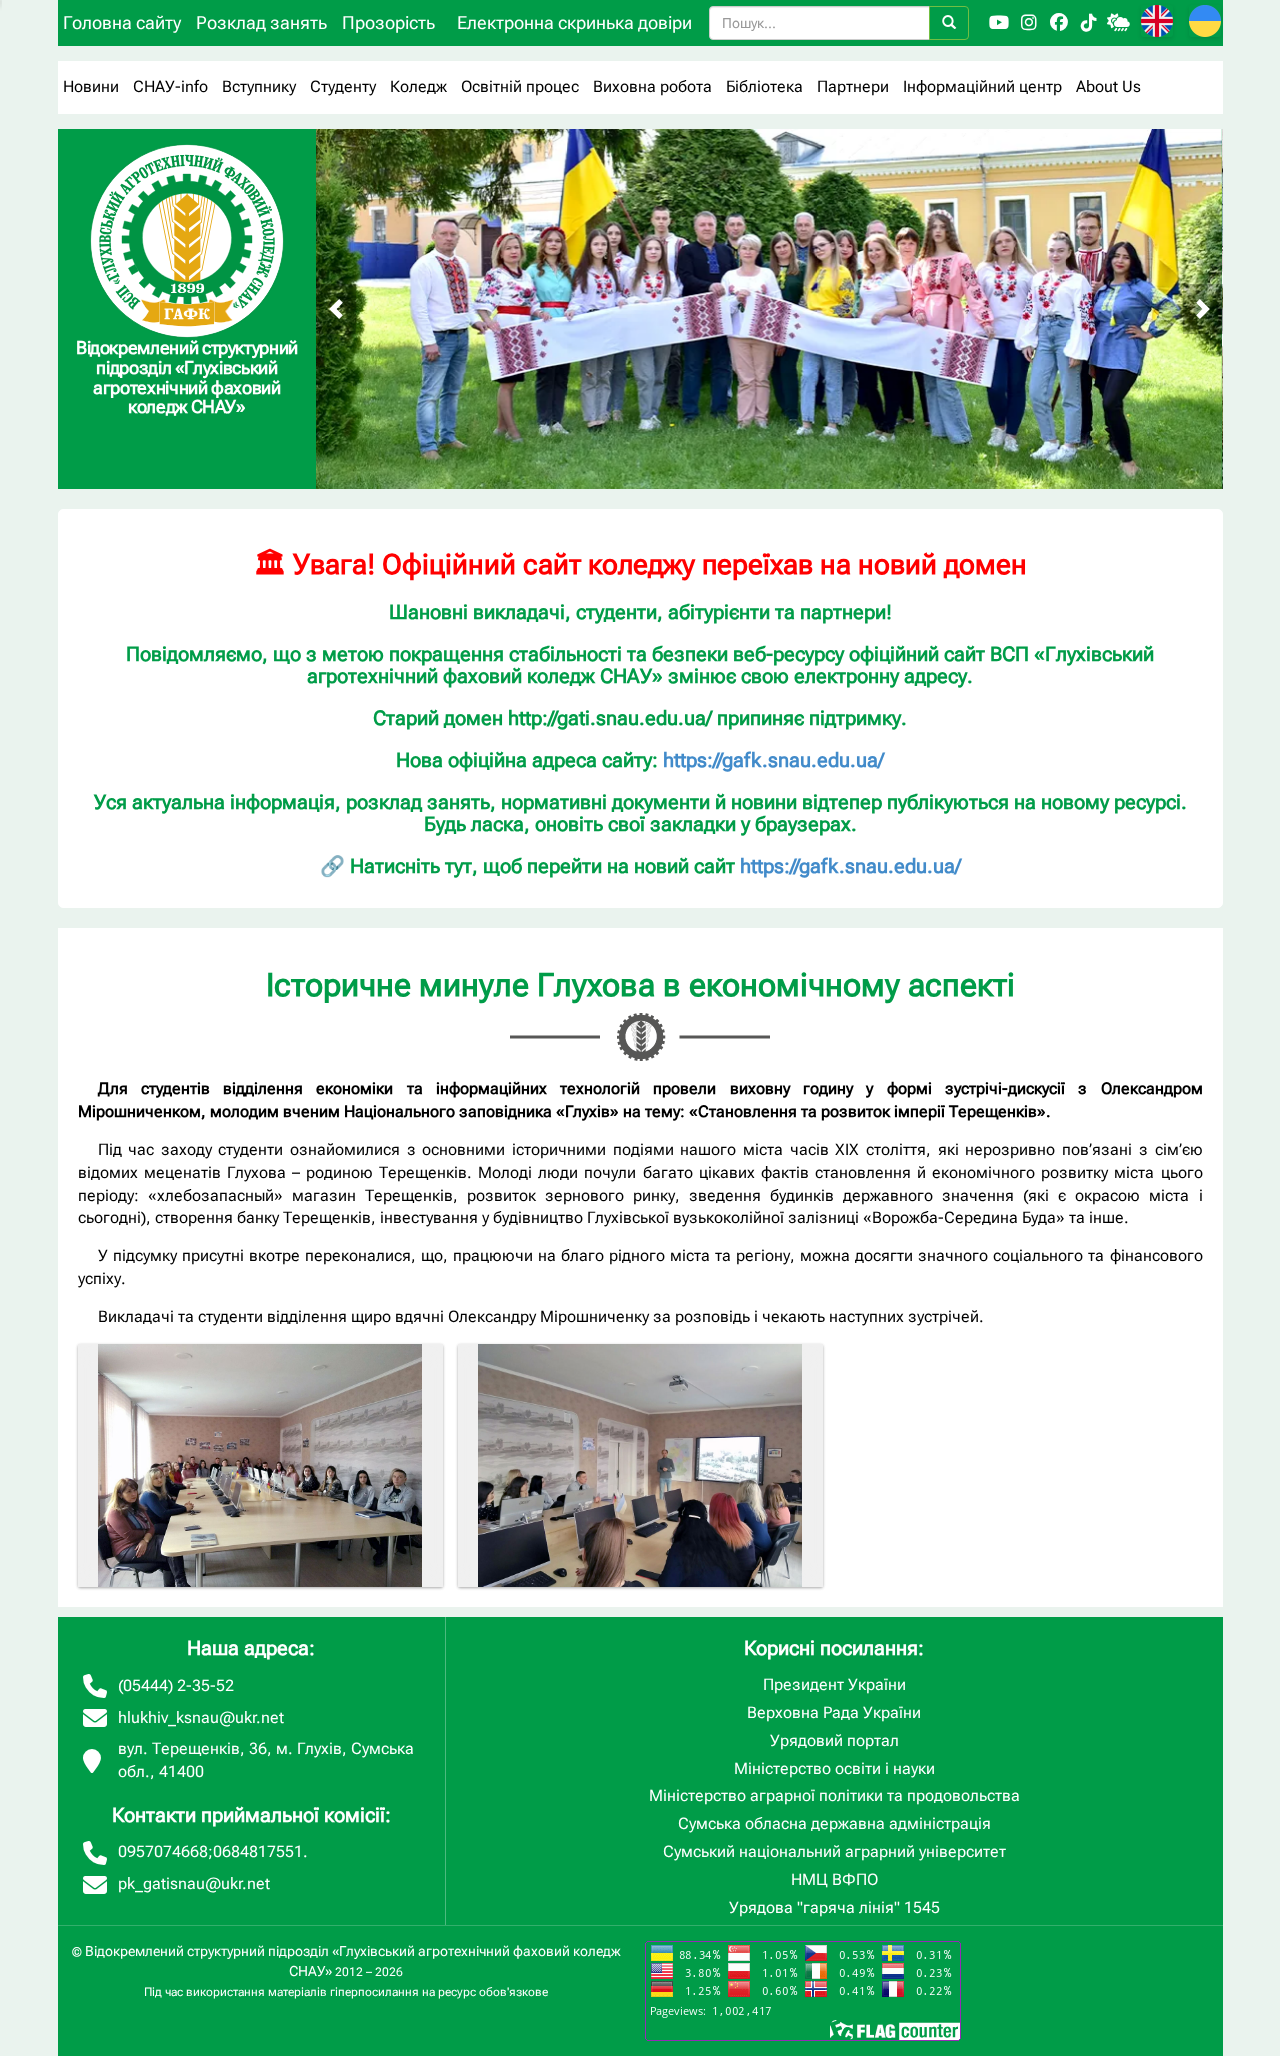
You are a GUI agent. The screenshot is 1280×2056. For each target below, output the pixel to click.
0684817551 (258, 1851)
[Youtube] (999, 23)
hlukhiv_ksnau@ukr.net (201, 1717)
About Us (1108, 86)
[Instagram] (1029, 23)
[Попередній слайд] (336, 309)
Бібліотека (764, 86)
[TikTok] (1089, 23)
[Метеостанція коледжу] (1119, 23)
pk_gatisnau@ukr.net (194, 1883)
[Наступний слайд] (1203, 309)
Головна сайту (122, 22)
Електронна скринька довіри (574, 22)
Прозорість (388, 22)
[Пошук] (949, 23)
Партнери (853, 86)
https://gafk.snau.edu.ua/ (773, 760)
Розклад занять (261, 22)
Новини (91, 86)
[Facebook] (1059, 23)
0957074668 (163, 1851)
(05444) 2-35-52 (176, 1685)
